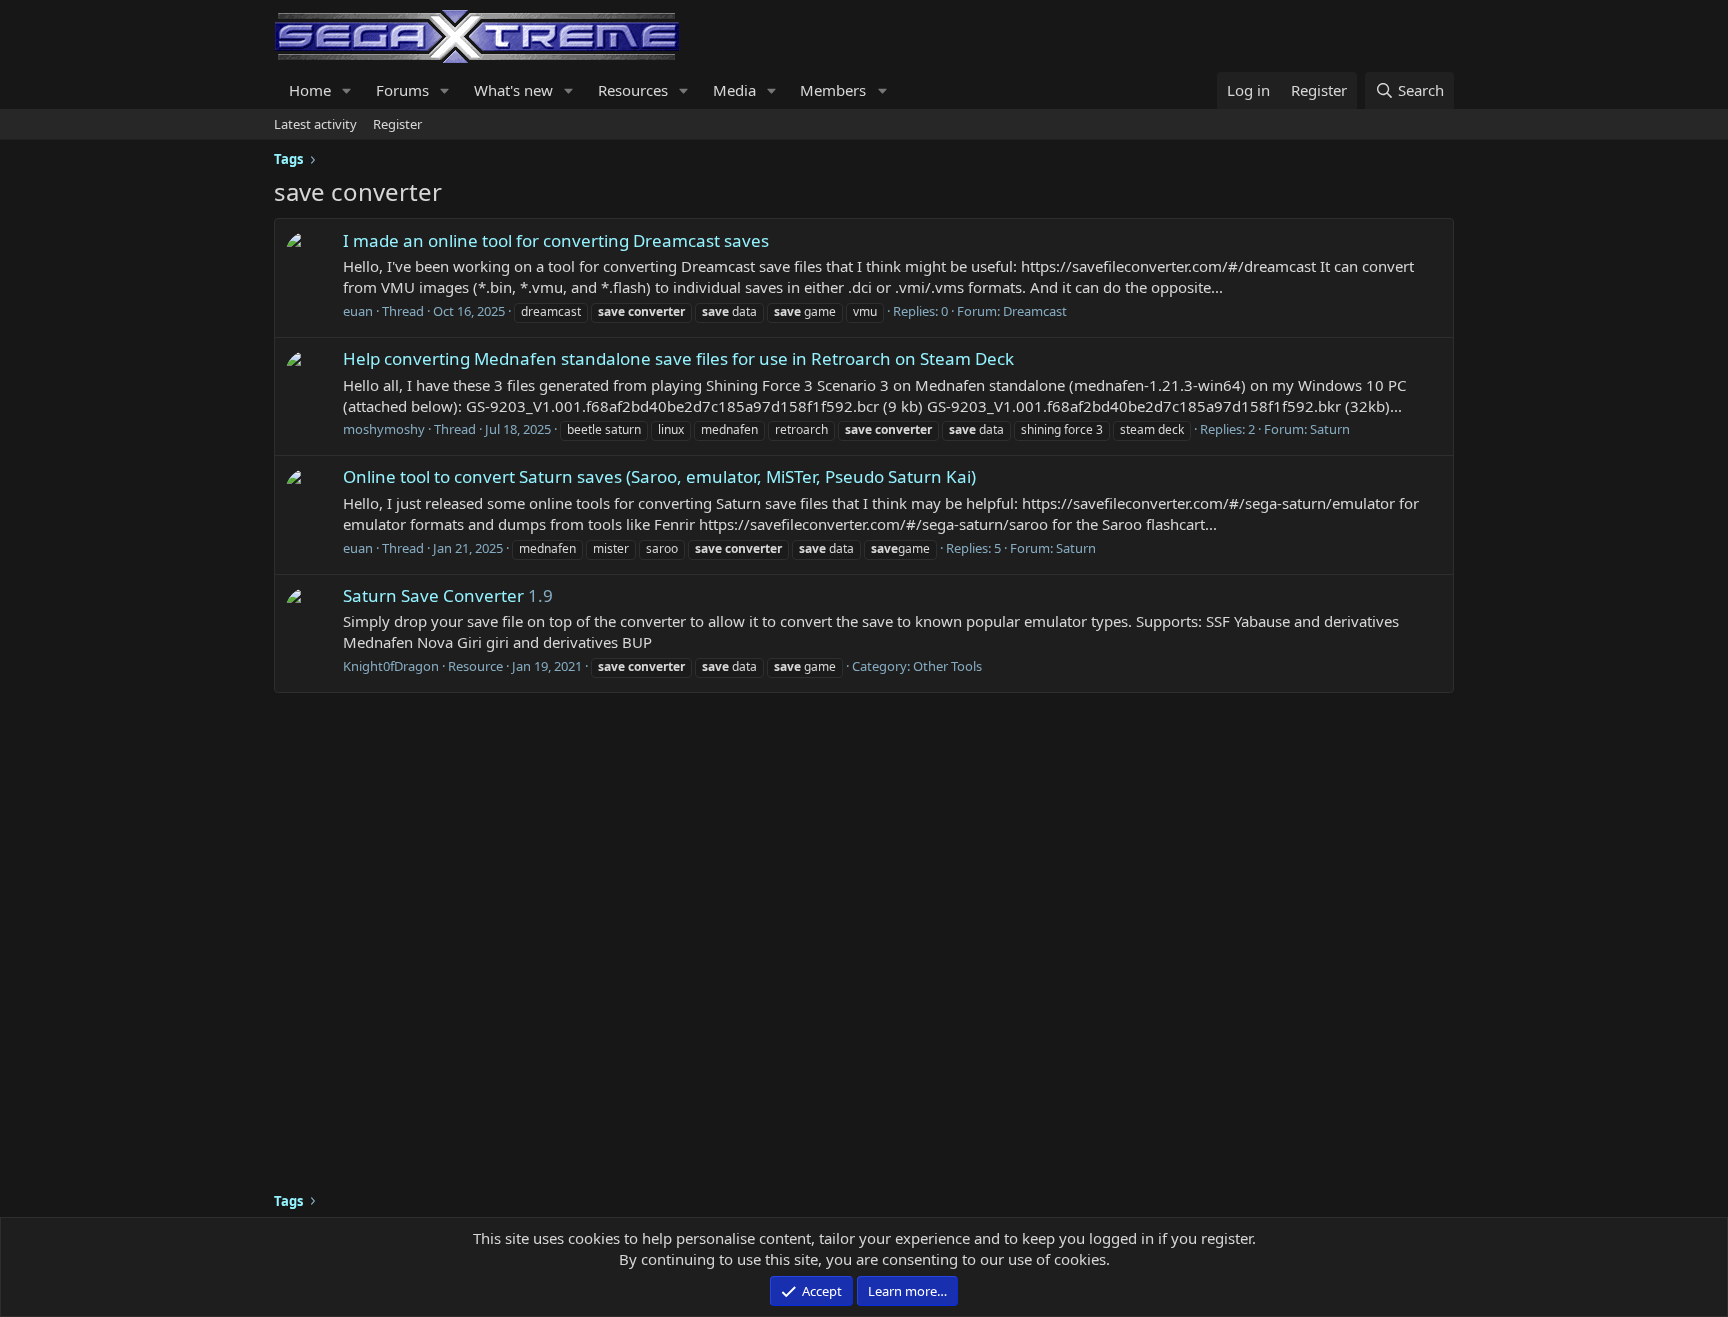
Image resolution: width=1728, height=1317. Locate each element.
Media (734, 90)
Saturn (1330, 429)
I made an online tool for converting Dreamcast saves (556, 240)
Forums (402, 90)
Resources (633, 90)
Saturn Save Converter (433, 595)
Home (310, 90)
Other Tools (947, 666)
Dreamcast (1035, 311)
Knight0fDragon (391, 666)
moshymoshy (384, 429)
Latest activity (315, 124)
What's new (513, 90)
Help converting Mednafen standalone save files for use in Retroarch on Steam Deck (678, 358)
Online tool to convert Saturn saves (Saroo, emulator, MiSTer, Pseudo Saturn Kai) (659, 476)
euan (358, 311)
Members (833, 90)
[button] (347, 90)
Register (397, 124)
